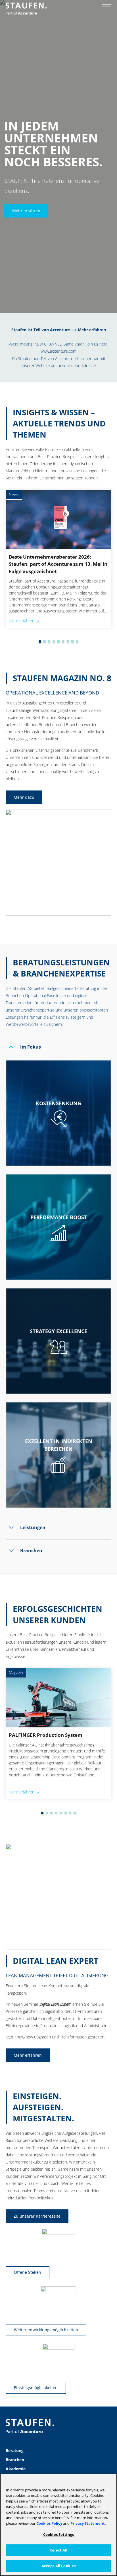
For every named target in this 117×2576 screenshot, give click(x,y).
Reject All (58, 2550)
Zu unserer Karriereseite (37, 2216)
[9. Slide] (72, 642)
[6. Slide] (58, 642)
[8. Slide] (68, 642)
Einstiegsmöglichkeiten (36, 2388)
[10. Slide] (77, 642)
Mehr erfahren (26, 210)
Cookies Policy (49, 2523)
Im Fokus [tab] (31, 1047)
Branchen (15, 2460)
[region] (58, 2525)
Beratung (15, 2451)
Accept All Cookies (58, 2566)
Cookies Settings (58, 2534)
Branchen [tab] (31, 1550)
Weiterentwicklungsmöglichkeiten (46, 2330)
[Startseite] (26, 9)
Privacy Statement (88, 2523)
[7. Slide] (63, 642)
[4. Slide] (49, 642)
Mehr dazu (24, 797)
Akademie (16, 2469)
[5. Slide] (54, 642)
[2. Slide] (40, 642)
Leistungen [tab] (33, 1527)
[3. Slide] (45, 642)
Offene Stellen (28, 2272)
